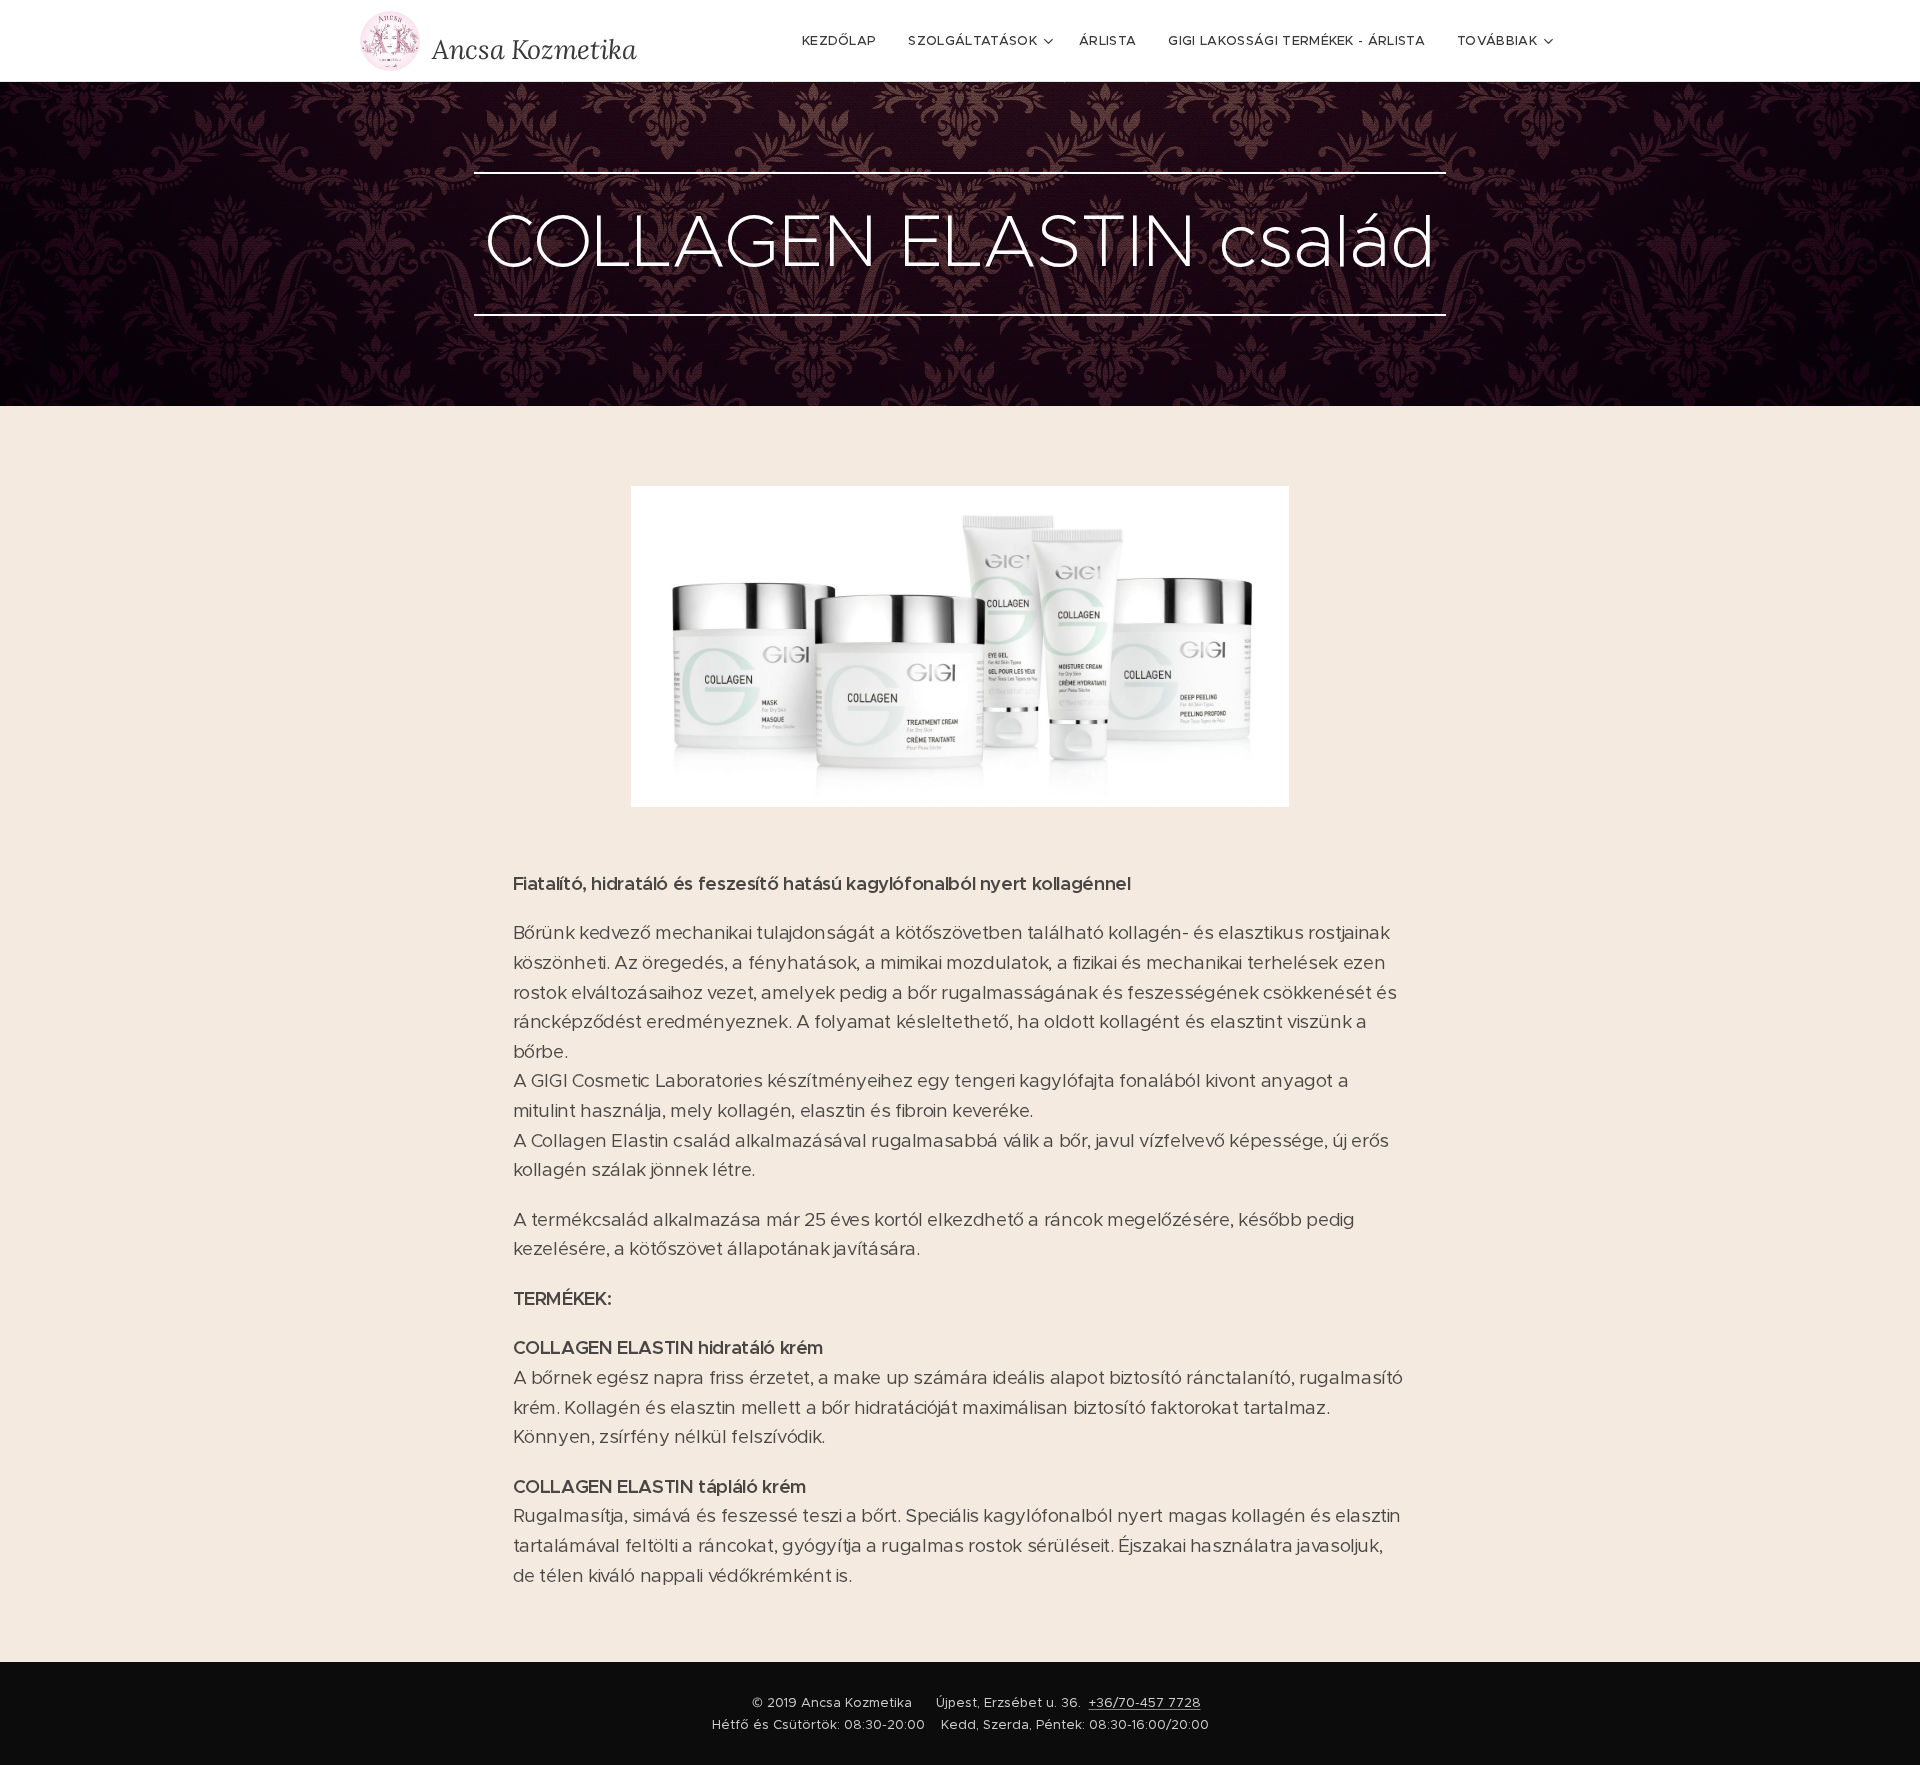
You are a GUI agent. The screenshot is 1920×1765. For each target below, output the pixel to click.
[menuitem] (845, 41)
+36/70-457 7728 (1145, 1702)
